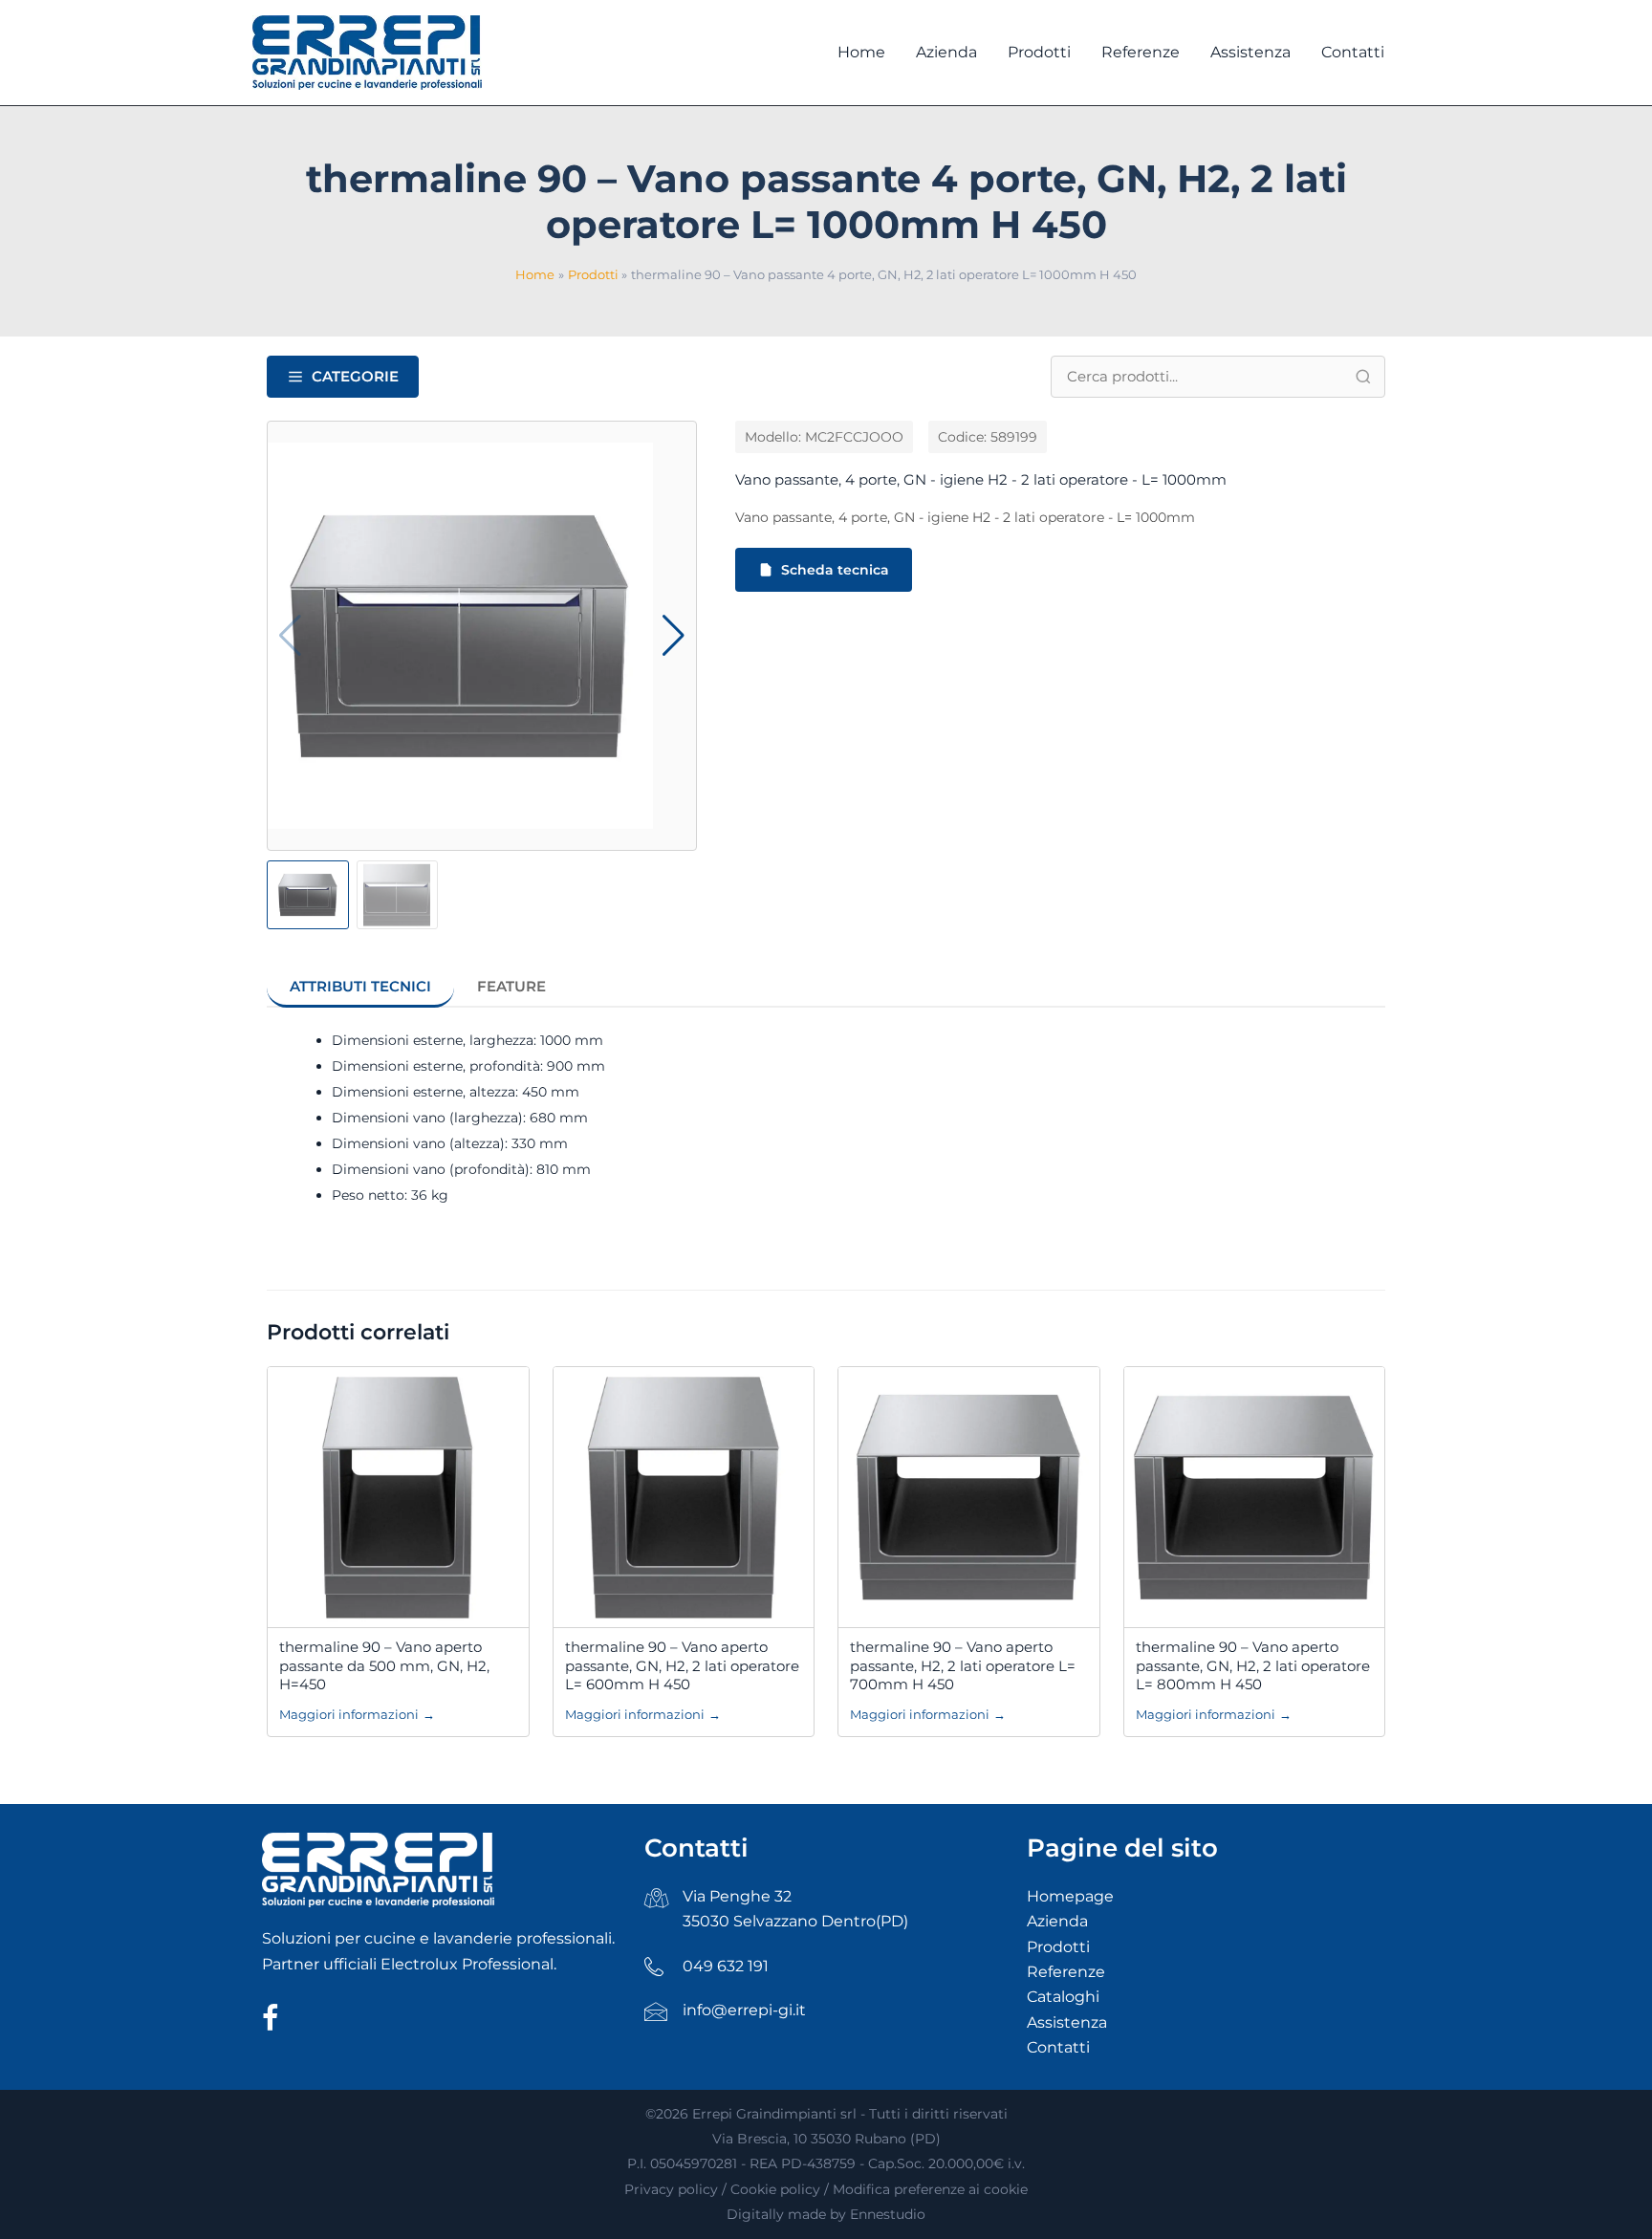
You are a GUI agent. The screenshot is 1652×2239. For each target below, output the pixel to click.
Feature (511, 986)
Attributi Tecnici (360, 986)
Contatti (1058, 2047)
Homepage (1070, 1896)
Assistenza (1067, 2022)
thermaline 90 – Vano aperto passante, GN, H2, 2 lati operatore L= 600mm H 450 (682, 1665)
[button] (674, 636)
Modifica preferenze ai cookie (930, 2189)
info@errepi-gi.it (744, 2010)
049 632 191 (726, 1966)
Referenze (1066, 1972)
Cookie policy (775, 2189)
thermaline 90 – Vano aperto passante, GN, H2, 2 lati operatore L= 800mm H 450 (1253, 1665)
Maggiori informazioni (357, 1714)
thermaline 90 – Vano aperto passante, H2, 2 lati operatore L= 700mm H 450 (963, 1665)
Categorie (355, 376)
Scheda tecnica (835, 570)
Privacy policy (671, 2189)
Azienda (1057, 1921)
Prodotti (1058, 1947)
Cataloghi (1063, 1997)
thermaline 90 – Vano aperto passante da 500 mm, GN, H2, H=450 (384, 1665)
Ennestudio (888, 2214)
